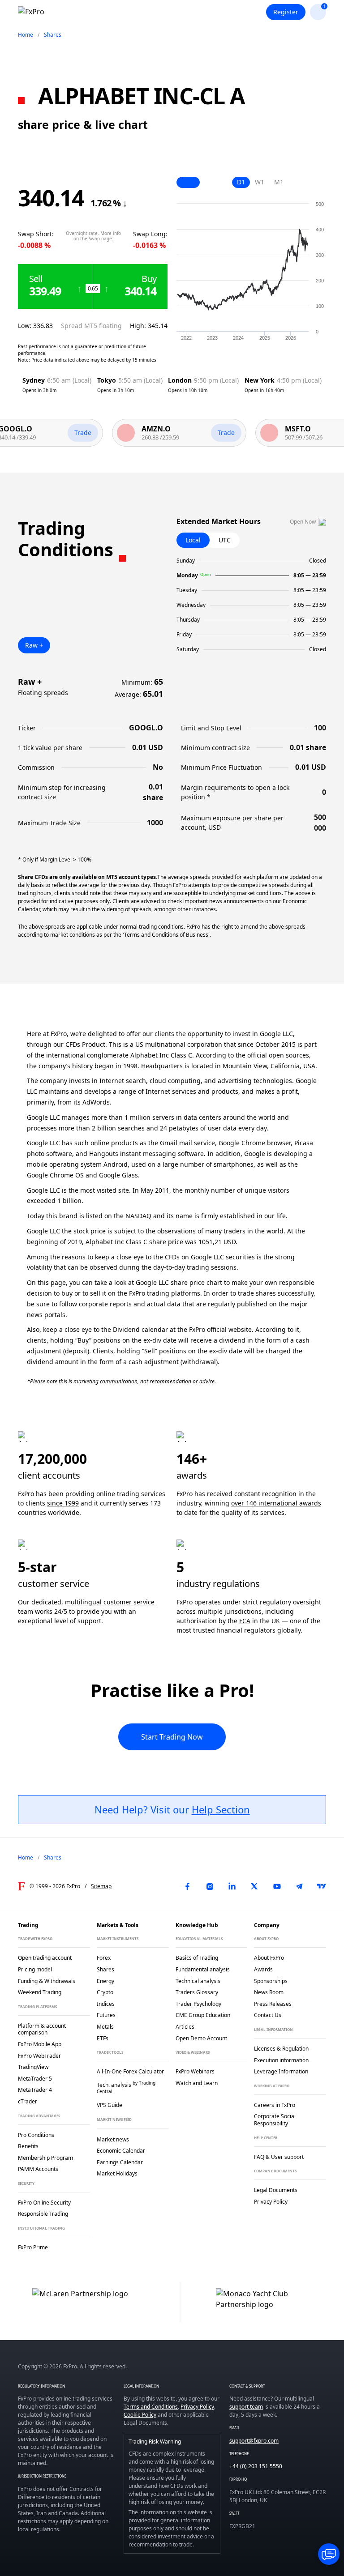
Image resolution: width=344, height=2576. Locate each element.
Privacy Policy (197, 2407)
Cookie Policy (140, 2415)
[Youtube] (277, 1886)
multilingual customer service (110, 1602)
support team (246, 2407)
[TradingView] (322, 1886)
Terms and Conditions (151, 2407)
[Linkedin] (232, 1886)
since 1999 (63, 1503)
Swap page (100, 239)
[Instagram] (210, 1886)
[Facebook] (187, 1886)
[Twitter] (254, 1886)
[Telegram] (299, 1886)
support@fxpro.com (254, 2441)
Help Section (221, 1809)
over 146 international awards (276, 1503)
